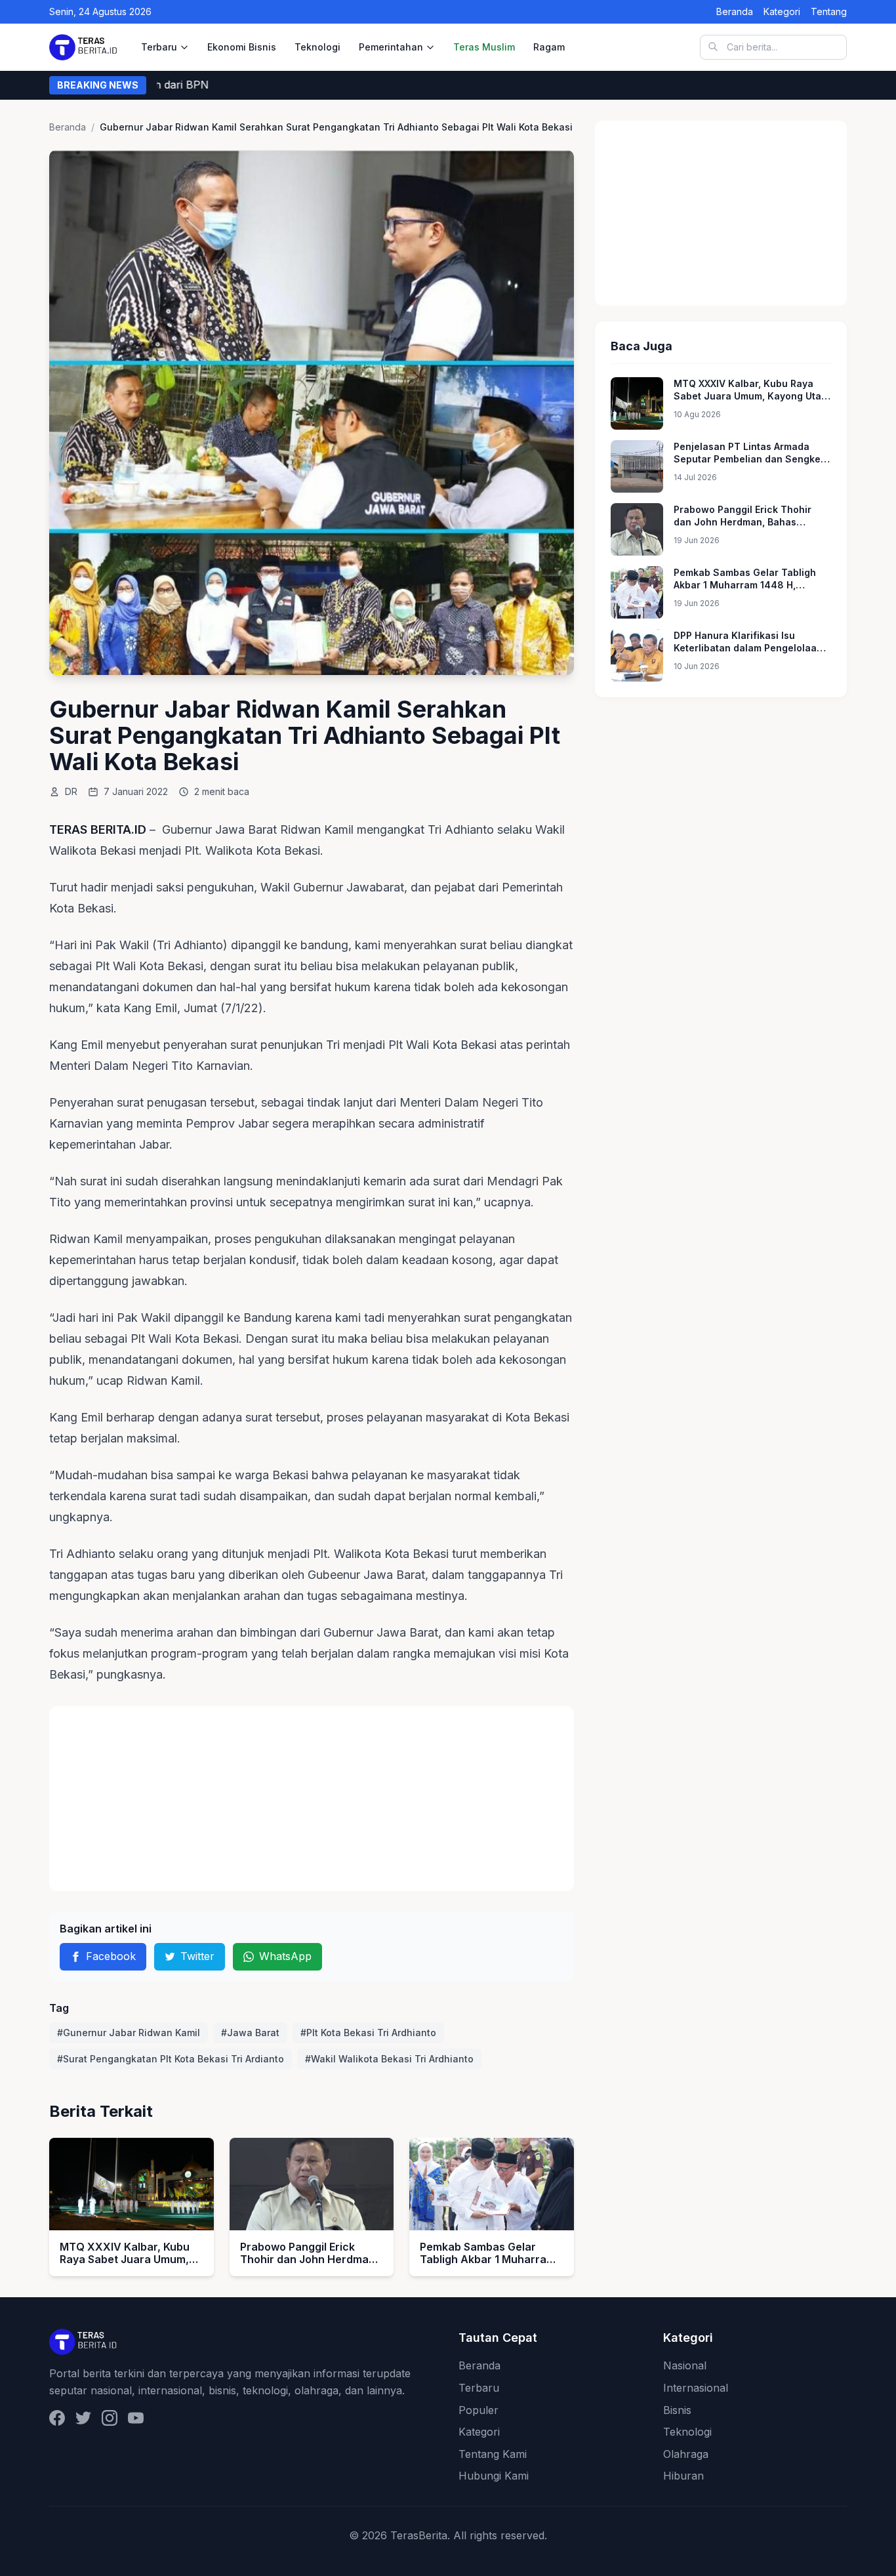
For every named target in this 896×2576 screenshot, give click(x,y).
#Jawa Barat (250, 2033)
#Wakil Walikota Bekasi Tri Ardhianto (389, 2059)
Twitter (197, 1956)
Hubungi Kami (494, 2476)
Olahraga (686, 2454)
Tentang (829, 11)
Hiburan (683, 2476)
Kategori (782, 11)
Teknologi (317, 47)
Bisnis (677, 2410)
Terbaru (159, 47)
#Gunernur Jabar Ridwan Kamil (129, 2033)
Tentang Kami (493, 2454)
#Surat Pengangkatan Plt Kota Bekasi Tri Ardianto (171, 2059)
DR (71, 791)
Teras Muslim (484, 47)
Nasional (685, 2365)
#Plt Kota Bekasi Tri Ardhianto (368, 2033)
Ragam (549, 47)
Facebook (111, 1956)
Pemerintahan (391, 47)
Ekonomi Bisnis (242, 47)
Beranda (735, 11)
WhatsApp (285, 1956)
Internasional (696, 2388)
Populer (479, 2410)
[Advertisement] (312, 1799)
